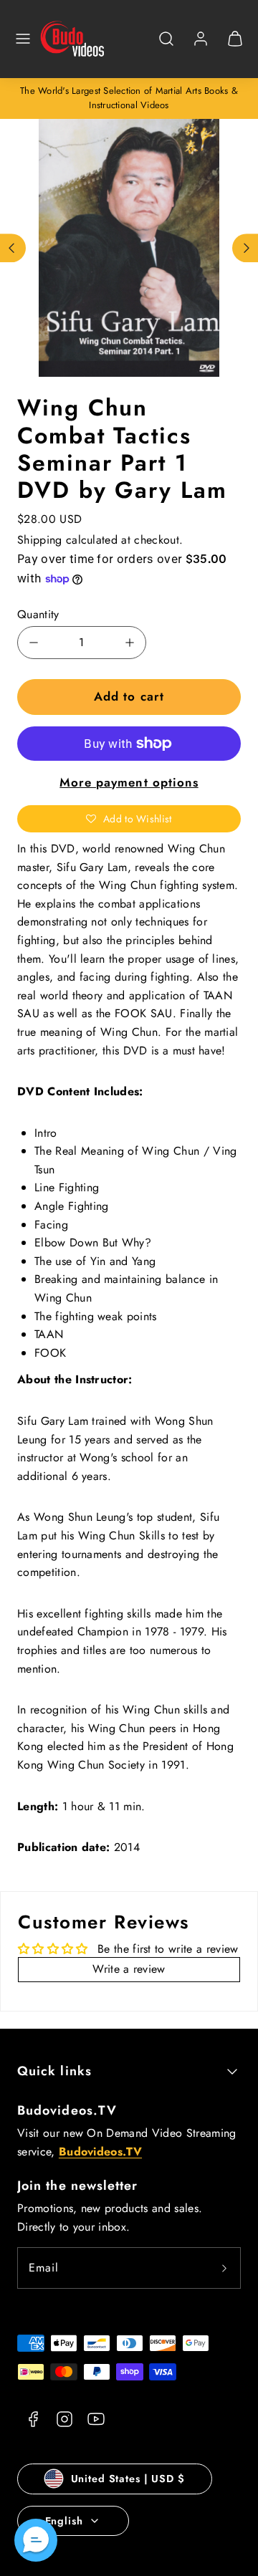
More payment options (129, 782)
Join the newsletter (78, 2186)
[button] (23, 39)
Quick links (54, 2071)
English (64, 2521)
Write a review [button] (129, 1969)
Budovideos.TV (67, 2110)
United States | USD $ (128, 2479)
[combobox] (166, 46)
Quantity (38, 614)
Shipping (40, 540)
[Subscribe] (224, 2268)
